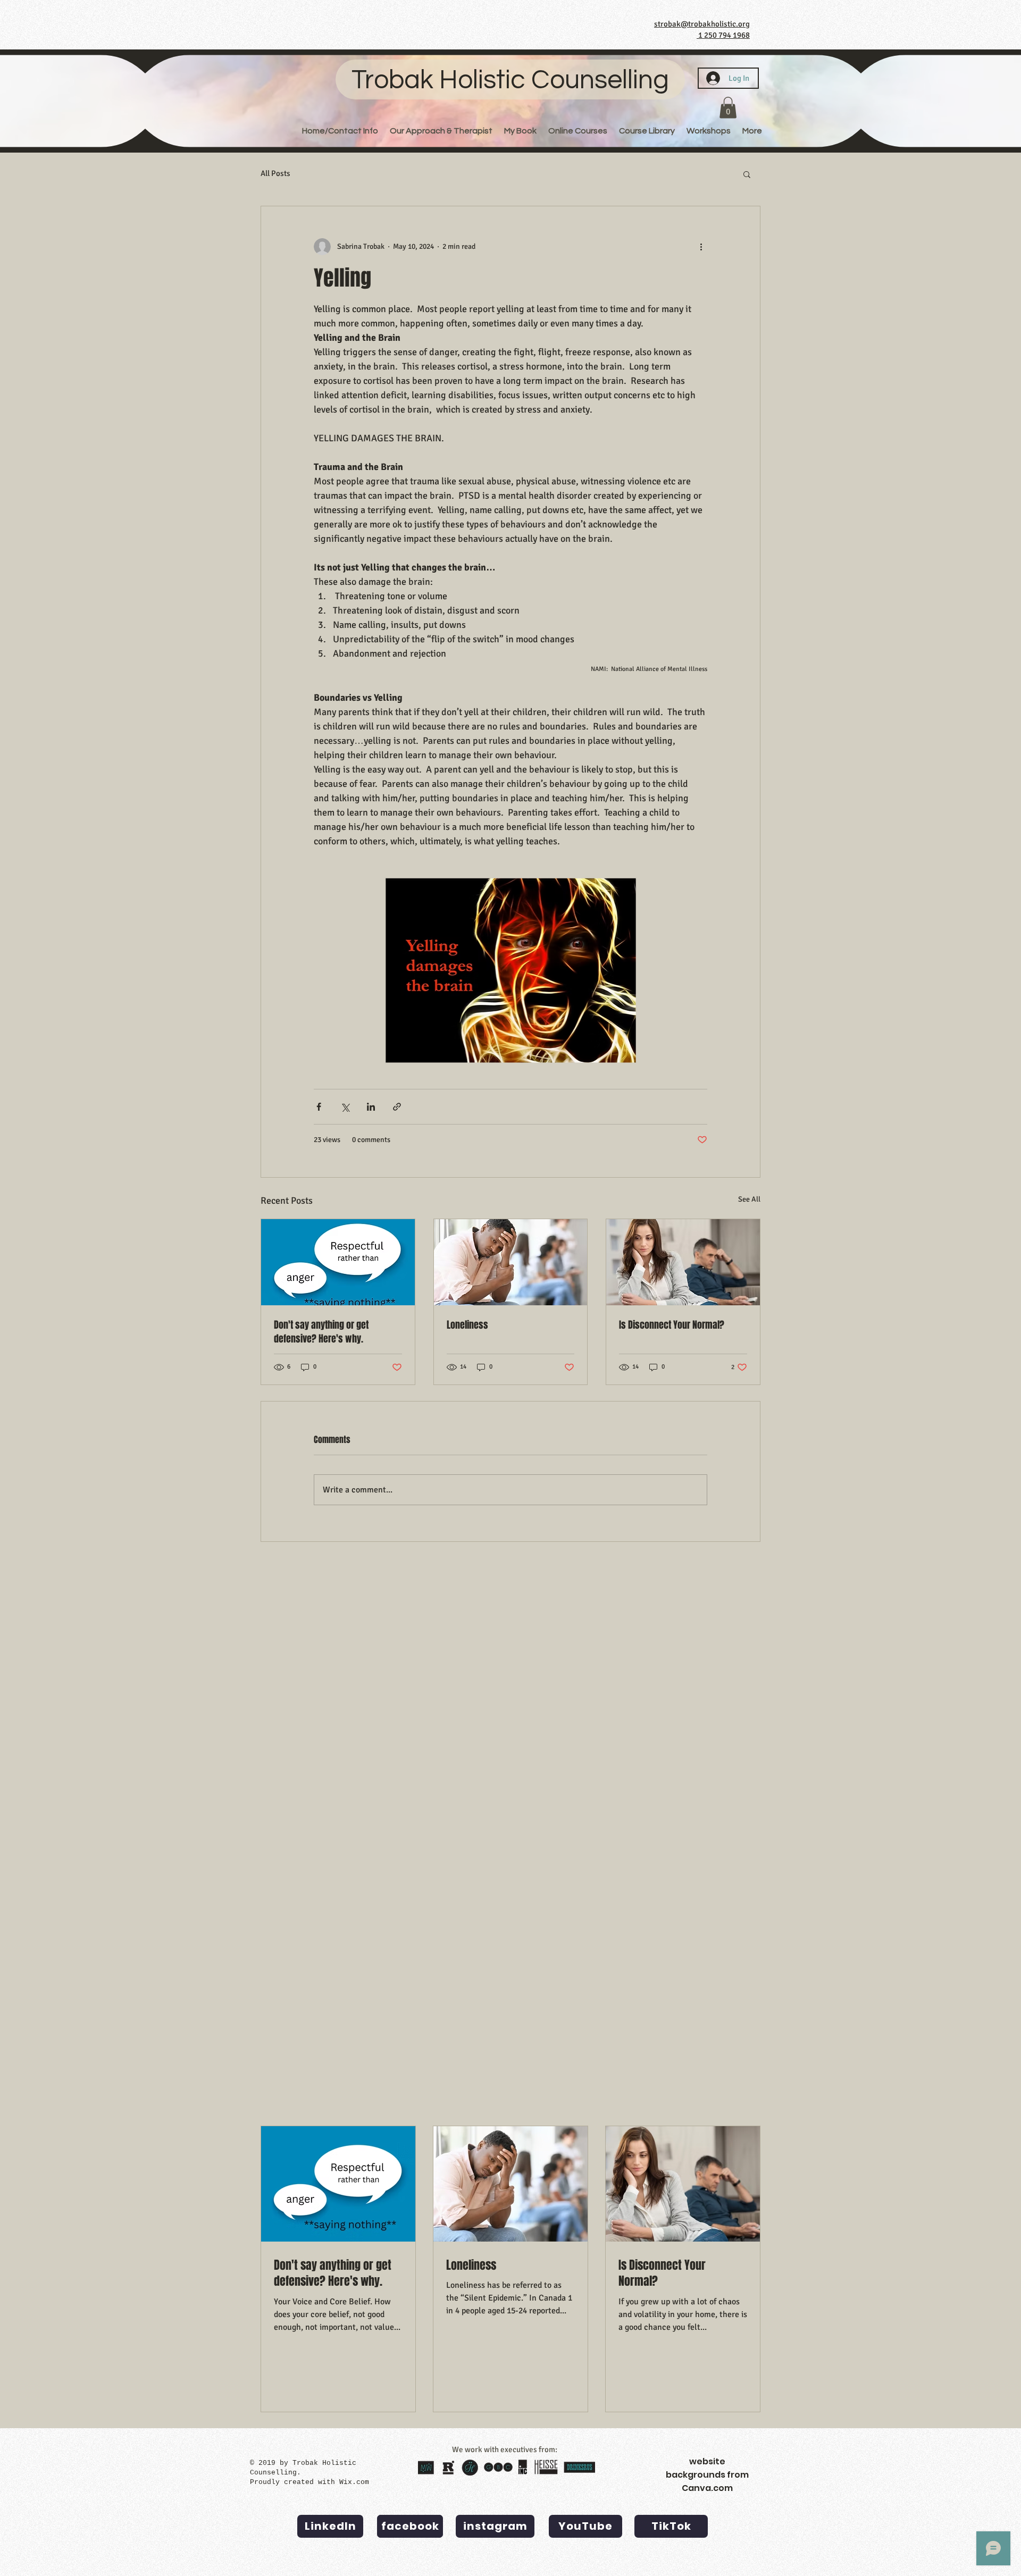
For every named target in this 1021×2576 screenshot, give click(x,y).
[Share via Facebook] (319, 1107)
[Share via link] (397, 1107)
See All (749, 1199)
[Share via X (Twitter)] (345, 1107)
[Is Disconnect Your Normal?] (683, 1262)
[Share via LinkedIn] (371, 1107)
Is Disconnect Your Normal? (672, 1325)
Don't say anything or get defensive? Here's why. (321, 1332)
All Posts (275, 173)
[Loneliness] (511, 1262)
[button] (728, 108)
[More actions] (701, 247)
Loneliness (467, 1325)
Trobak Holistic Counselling (510, 80)
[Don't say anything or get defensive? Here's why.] (338, 1262)
